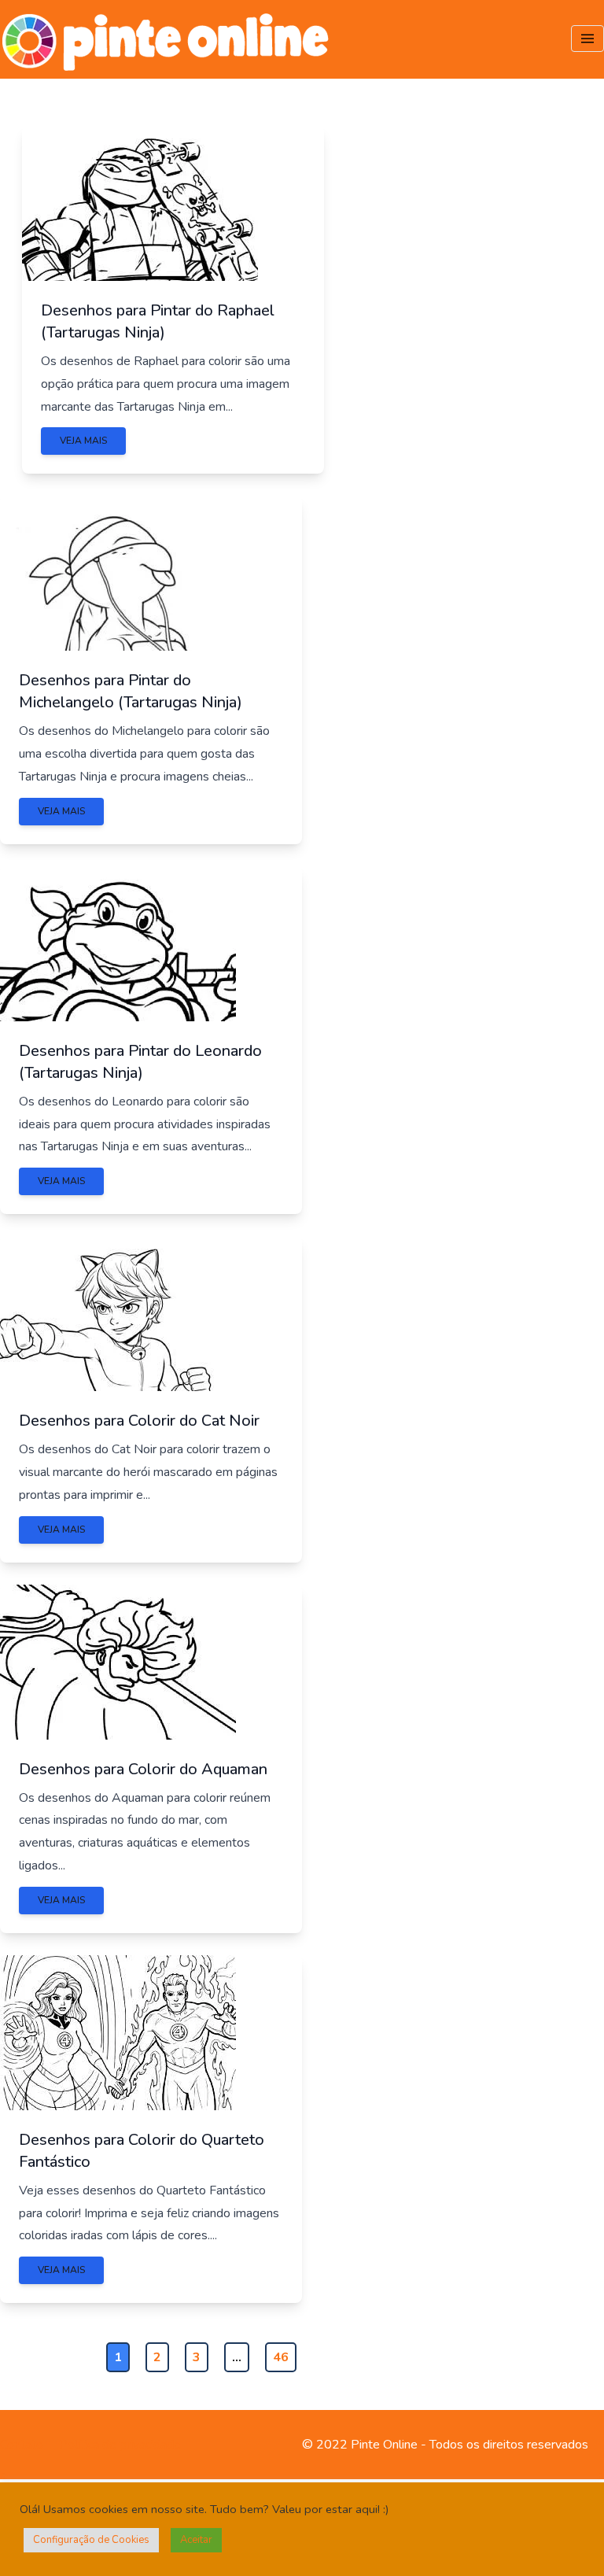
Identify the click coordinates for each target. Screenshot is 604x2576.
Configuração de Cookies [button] (91, 2540)
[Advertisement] (503, 215)
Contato (22, 2445)
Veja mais (83, 441)
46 (281, 2357)
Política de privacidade (120, 2445)
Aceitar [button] (196, 2540)
